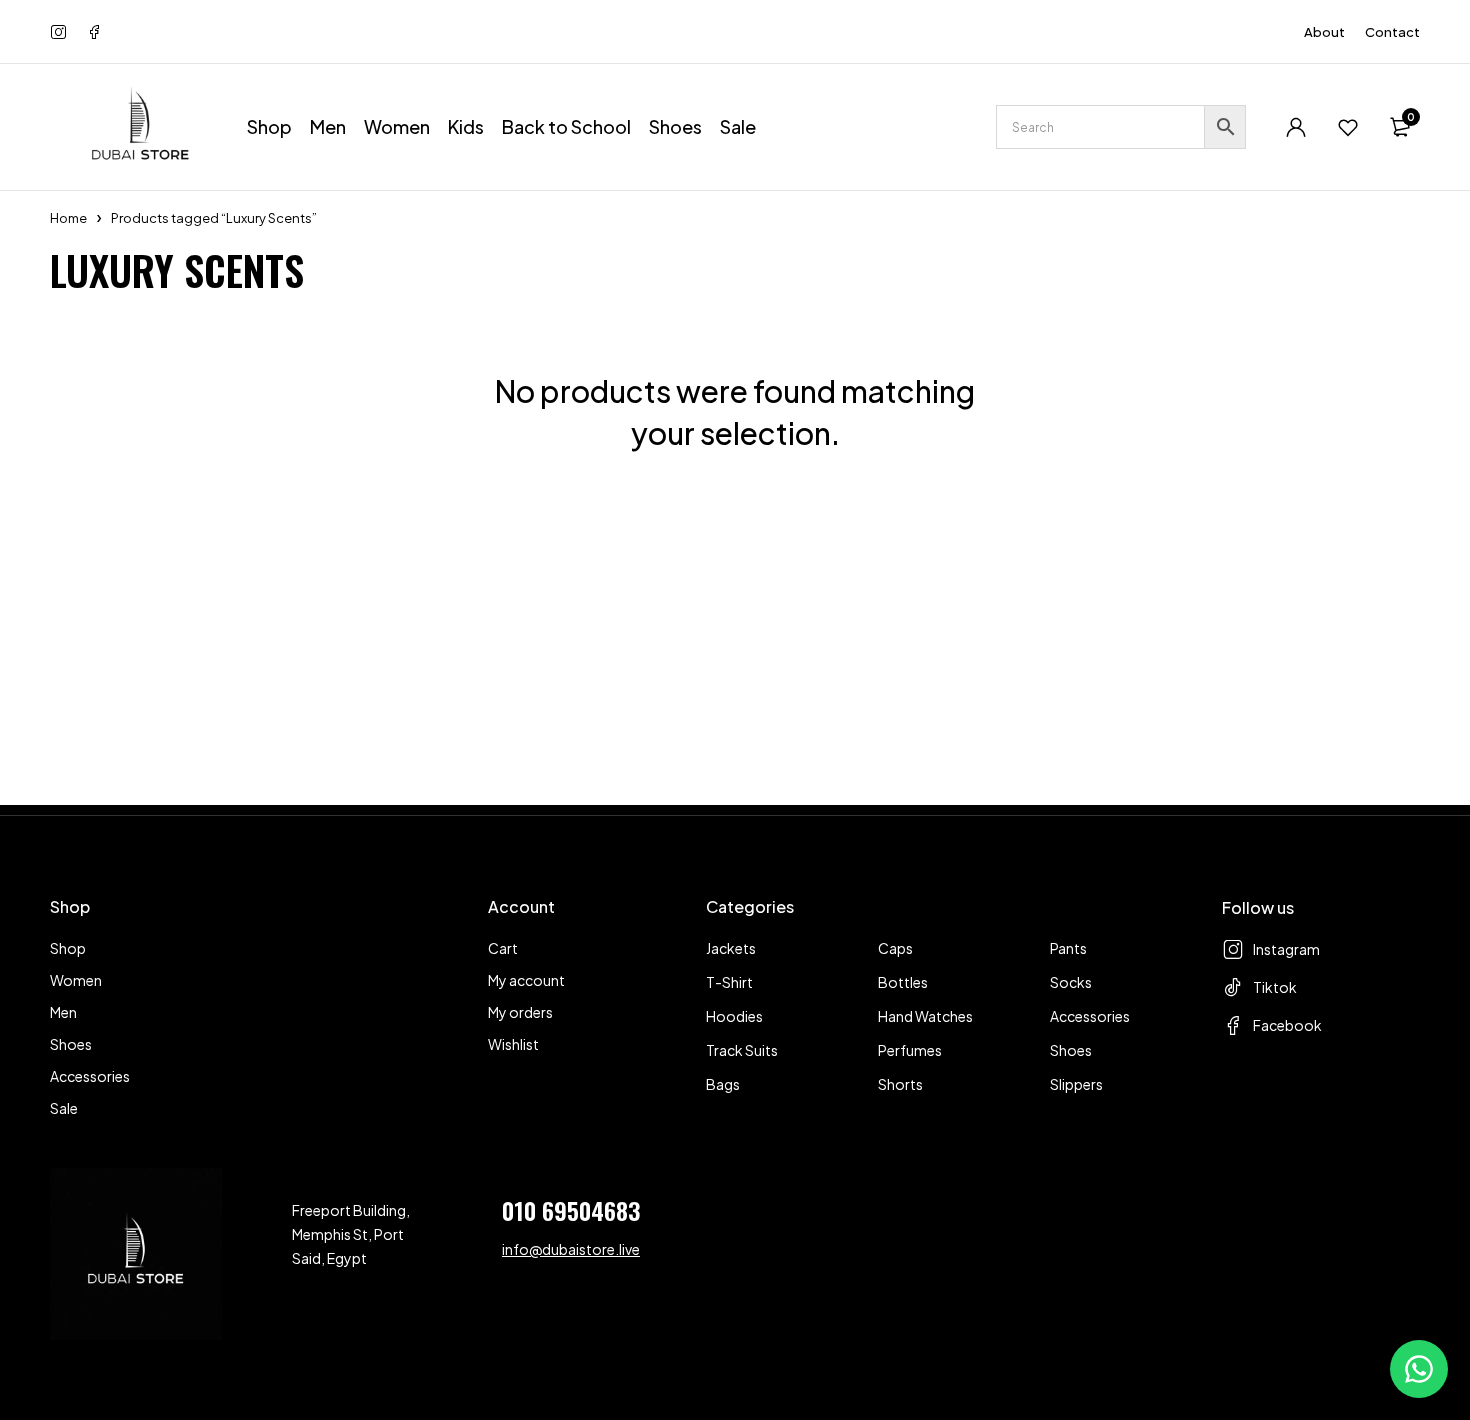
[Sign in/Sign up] (1296, 127)
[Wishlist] (1348, 127)
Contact (1392, 32)
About (1324, 32)
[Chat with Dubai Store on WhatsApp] (1419, 1369)
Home (68, 218)
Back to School (566, 126)
